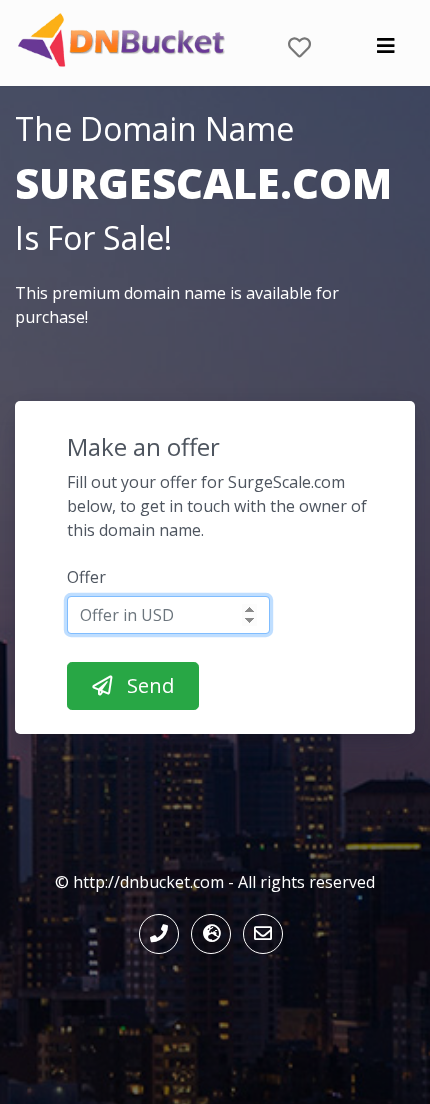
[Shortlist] (299, 43)
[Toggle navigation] (386, 51)
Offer (86, 577)
